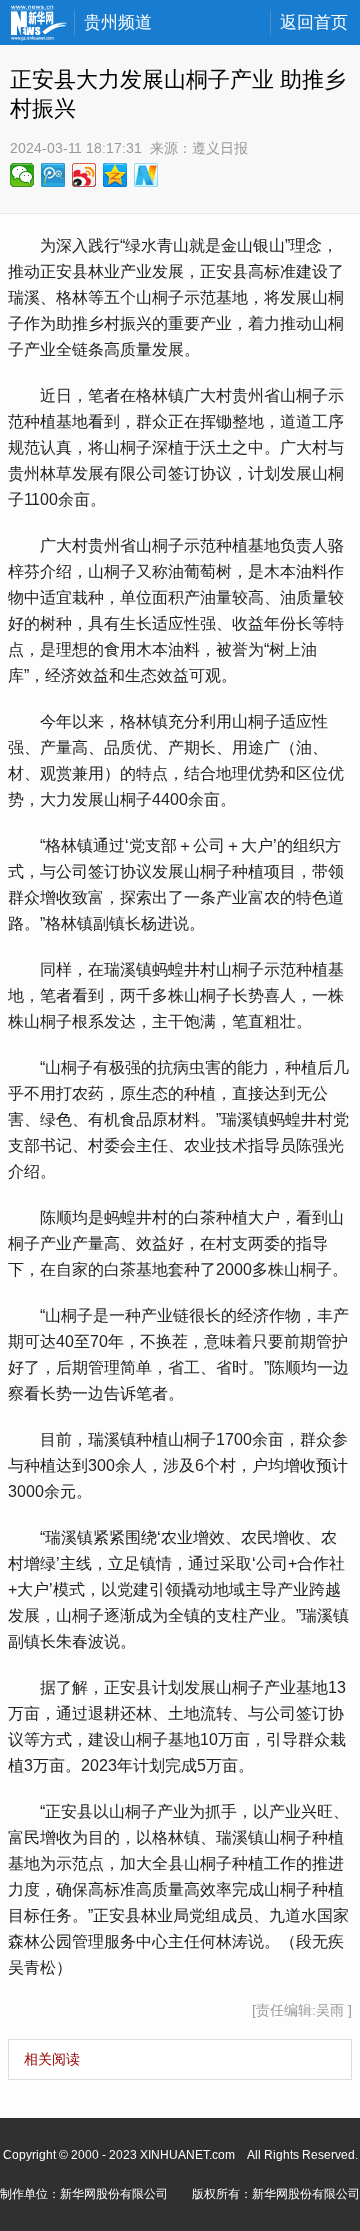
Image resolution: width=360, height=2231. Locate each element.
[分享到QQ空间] (115, 175)
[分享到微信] (22, 175)
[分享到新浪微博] (84, 175)
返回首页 (314, 22)
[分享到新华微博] (146, 175)
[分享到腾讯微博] (53, 175)
